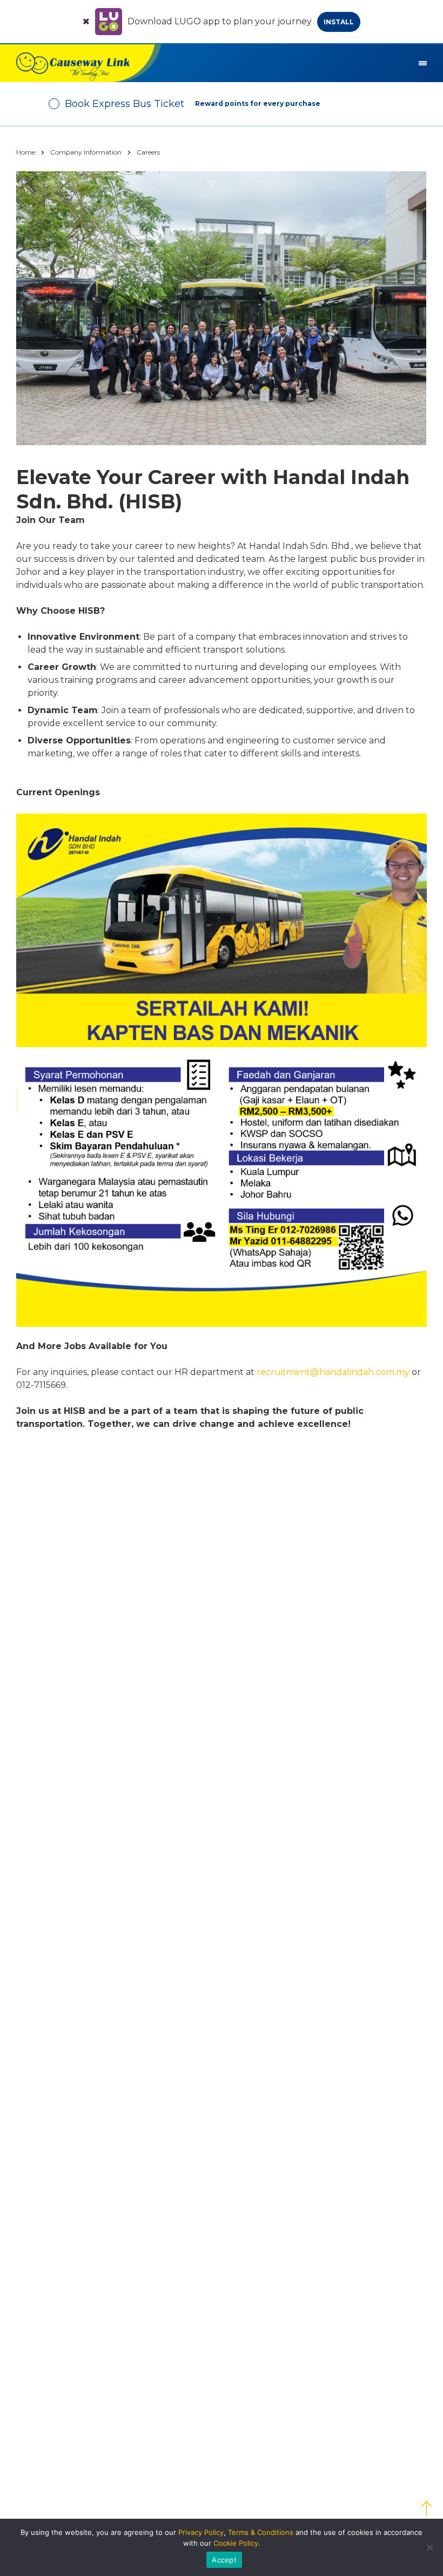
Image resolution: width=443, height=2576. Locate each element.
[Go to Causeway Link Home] (81, 63)
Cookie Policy (236, 2543)
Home (26, 152)
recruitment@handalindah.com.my (333, 1372)
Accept (224, 2560)
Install (339, 22)
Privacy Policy (201, 2532)
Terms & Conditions (261, 2532)
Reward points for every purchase (258, 103)
